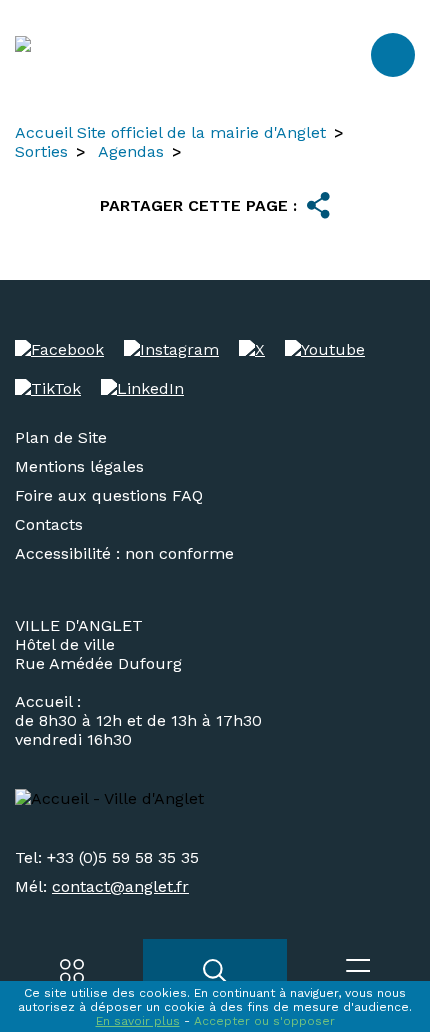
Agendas (131, 151)
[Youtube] (325, 349)
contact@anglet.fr (120, 886)
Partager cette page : (198, 205)
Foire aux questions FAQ (109, 495)
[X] (252, 349)
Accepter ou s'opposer (264, 1021)
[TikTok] (48, 388)
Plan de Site (61, 437)
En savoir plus (138, 1021)
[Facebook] (59, 349)
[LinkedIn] (142, 388)
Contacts (49, 524)
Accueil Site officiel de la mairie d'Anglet (170, 132)
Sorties (41, 151)
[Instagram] (171, 349)
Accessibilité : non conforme (124, 553)
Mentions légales (79, 466)
